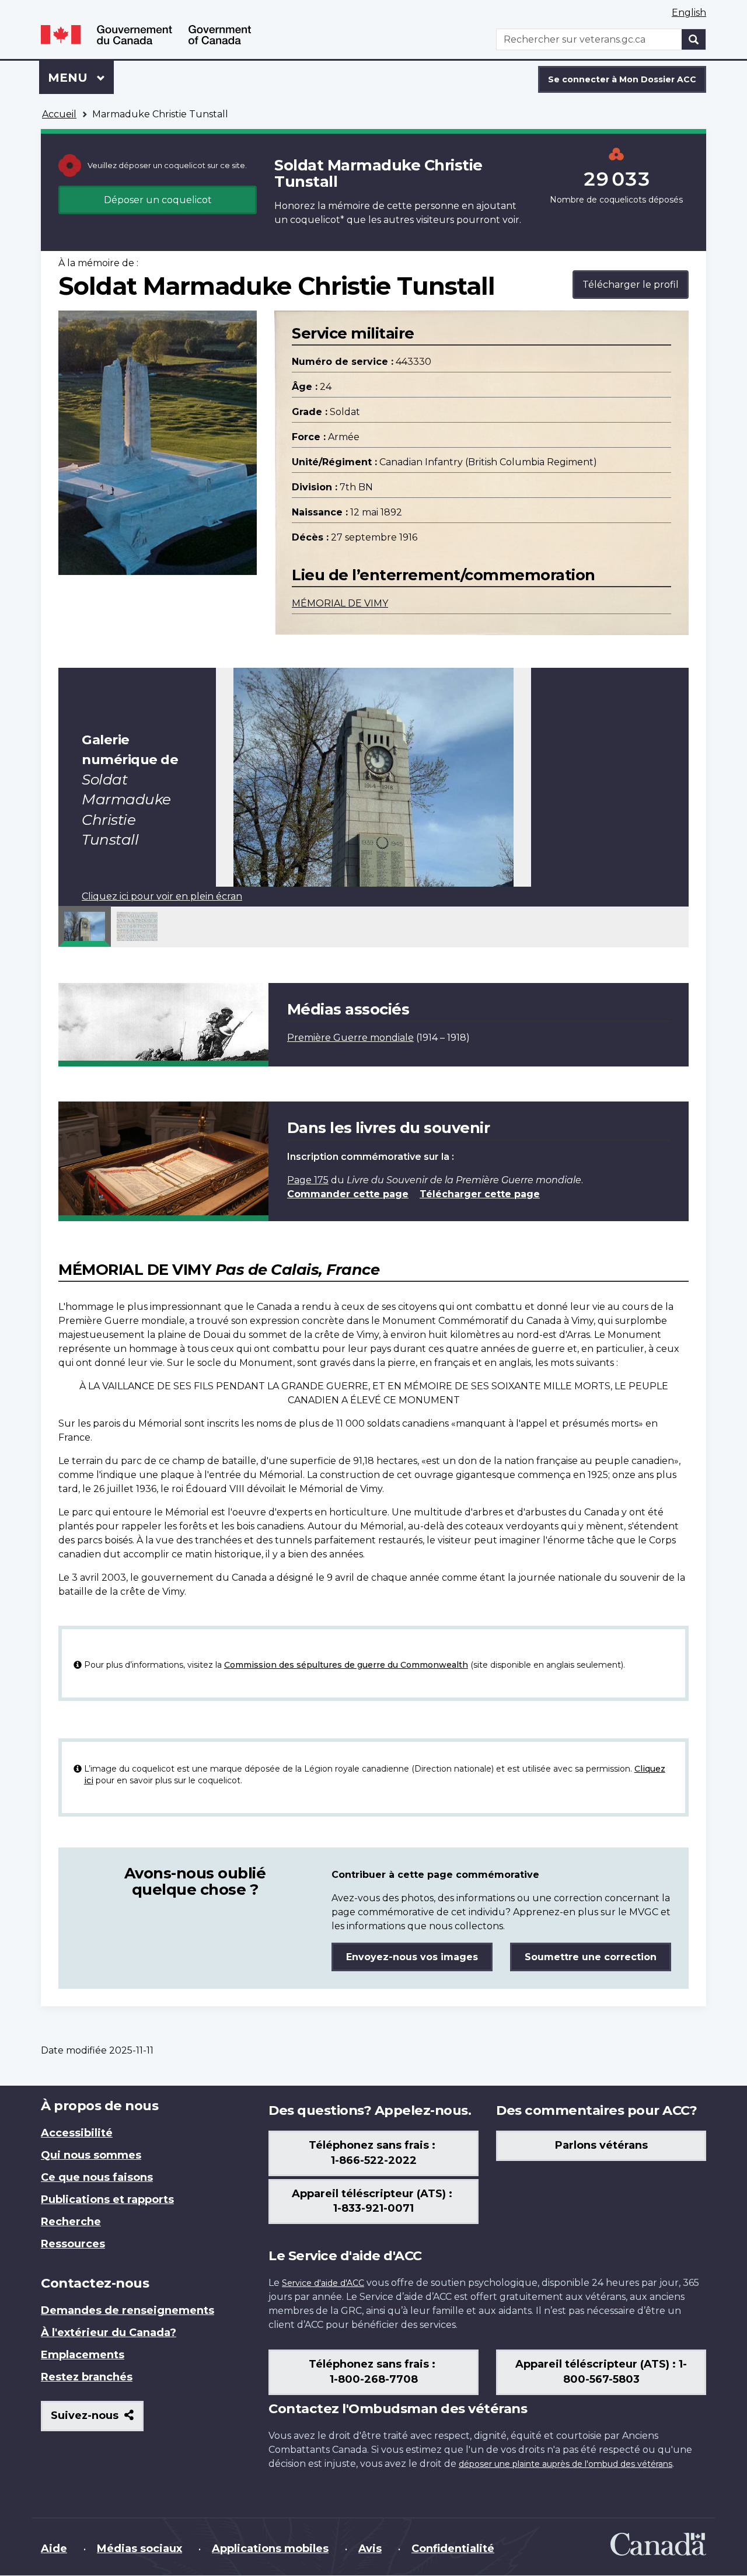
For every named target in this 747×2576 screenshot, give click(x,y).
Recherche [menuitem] (71, 2222)
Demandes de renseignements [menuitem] (128, 2310)
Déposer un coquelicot (158, 200)
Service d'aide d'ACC (323, 2283)
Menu (81, 78)
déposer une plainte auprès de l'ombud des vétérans (566, 2464)
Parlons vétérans (601, 2145)
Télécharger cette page (480, 1194)
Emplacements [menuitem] (83, 2355)
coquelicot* (317, 220)
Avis (370, 2549)
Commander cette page (348, 1194)
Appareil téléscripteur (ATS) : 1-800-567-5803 (601, 2372)
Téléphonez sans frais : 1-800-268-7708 (373, 2372)
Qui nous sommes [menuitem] (91, 2155)
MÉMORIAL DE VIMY (340, 603)
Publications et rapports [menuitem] (107, 2199)
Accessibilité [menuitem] (77, 2133)
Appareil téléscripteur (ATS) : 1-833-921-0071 (373, 2201)
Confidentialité (453, 2549)
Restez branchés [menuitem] (87, 2377)
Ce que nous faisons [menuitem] (97, 2177)
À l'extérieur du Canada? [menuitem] (109, 2333)
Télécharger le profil (631, 285)
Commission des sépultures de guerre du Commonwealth (346, 1665)
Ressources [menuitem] (73, 2244)
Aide (54, 2549)
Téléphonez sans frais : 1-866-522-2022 (373, 2153)
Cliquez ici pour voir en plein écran (162, 896)
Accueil (59, 114)
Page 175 (308, 1180)
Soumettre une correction (591, 1957)
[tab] (85, 926)
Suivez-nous (97, 2420)
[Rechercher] (694, 39)
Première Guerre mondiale (350, 1038)
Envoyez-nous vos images (412, 1957)
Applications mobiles (270, 2549)
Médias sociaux (139, 2549)
